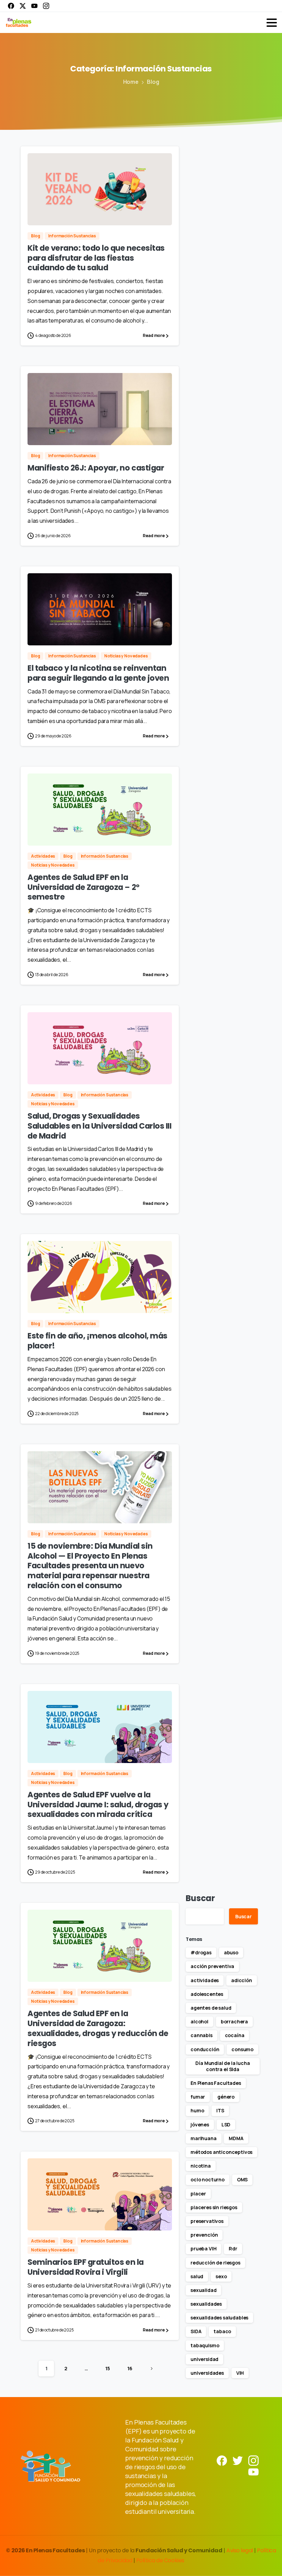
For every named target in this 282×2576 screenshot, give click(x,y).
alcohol (199, 2021)
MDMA (236, 2138)
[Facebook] (11, 6)
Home (131, 82)
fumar (198, 2097)
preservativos (207, 2221)
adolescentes (207, 1994)
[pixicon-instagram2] (253, 2460)
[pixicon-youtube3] (253, 2471)
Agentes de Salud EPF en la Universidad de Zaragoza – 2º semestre (84, 887)
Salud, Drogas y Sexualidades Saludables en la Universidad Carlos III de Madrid (99, 1126)
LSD (226, 2125)
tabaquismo (205, 2345)
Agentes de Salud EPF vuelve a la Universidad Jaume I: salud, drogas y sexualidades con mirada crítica (98, 1805)
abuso (231, 1952)
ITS (220, 2110)
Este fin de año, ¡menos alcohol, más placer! (97, 1341)
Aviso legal (240, 2550)
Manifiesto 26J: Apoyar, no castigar (96, 468)
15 (108, 2368)
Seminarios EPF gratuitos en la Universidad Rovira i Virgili (86, 2267)
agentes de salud (211, 2008)
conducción (205, 2049)
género (226, 2097)
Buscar (200, 1898)
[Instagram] (46, 6)
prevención (204, 2235)
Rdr (233, 2249)
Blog (153, 82)
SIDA (196, 2331)
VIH (240, 2373)
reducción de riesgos (215, 2263)
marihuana (204, 2138)
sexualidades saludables (219, 2318)
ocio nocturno (208, 2179)
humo (197, 2110)
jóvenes (200, 2125)
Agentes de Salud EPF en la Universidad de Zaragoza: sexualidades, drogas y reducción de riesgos (98, 2028)
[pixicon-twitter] (238, 2460)
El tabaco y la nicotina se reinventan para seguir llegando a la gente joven (98, 673)
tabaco (222, 2331)
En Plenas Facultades (216, 2083)
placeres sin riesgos (214, 2207)
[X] (23, 6)
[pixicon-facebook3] (222, 2460)
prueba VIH (203, 2249)
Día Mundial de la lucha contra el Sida (223, 2066)
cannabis (202, 2035)
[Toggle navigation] (272, 23)
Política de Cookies (160, 2560)
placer (198, 2194)
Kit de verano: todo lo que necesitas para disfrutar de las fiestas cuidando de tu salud (96, 258)
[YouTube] (34, 6)
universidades (207, 2373)
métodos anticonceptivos (221, 2152)
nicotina (201, 2166)
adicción (242, 1980)
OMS (242, 2179)
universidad (204, 2359)
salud (197, 2276)
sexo (221, 2276)
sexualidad (203, 2290)
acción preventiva (212, 1966)
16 (130, 2368)
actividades (205, 1980)
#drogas (201, 1952)
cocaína (235, 2035)
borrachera (234, 2021)
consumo (242, 2049)
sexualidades (206, 2304)
